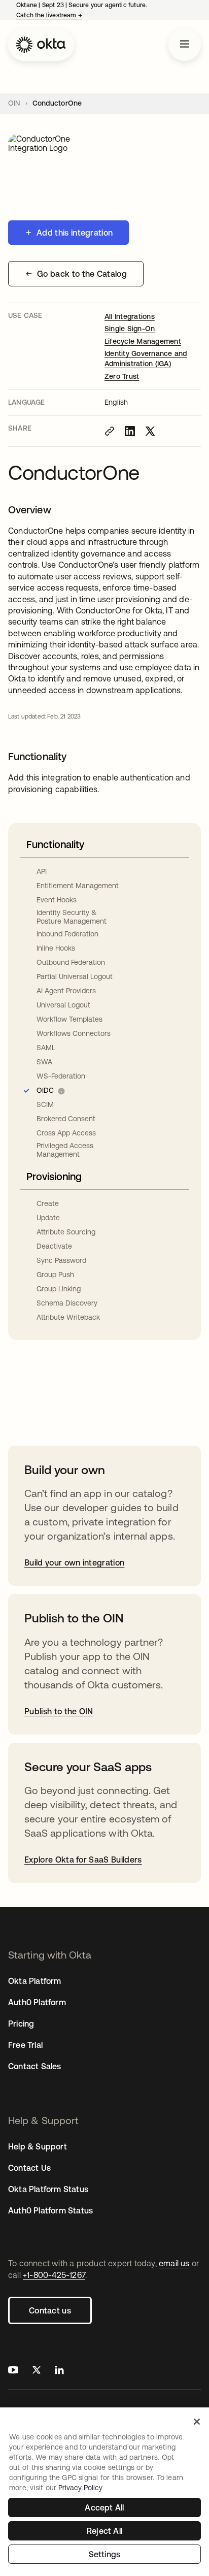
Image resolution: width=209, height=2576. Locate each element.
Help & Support (38, 2146)
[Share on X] (150, 431)
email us (174, 2263)
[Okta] (41, 45)
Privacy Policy (80, 2488)
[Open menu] (185, 45)
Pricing (21, 2024)
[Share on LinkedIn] (130, 431)
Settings (105, 2554)
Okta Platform (35, 1981)
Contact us (50, 2310)
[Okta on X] (37, 2371)
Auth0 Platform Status (50, 2210)
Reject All (104, 2531)
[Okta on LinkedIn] (59, 2371)
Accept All (104, 2507)
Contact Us (29, 2168)
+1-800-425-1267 (54, 2275)
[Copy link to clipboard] (110, 431)
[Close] (197, 2422)
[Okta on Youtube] (13, 2371)
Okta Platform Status (48, 2189)
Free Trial (25, 2045)
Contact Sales (35, 2066)
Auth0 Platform (37, 2002)
